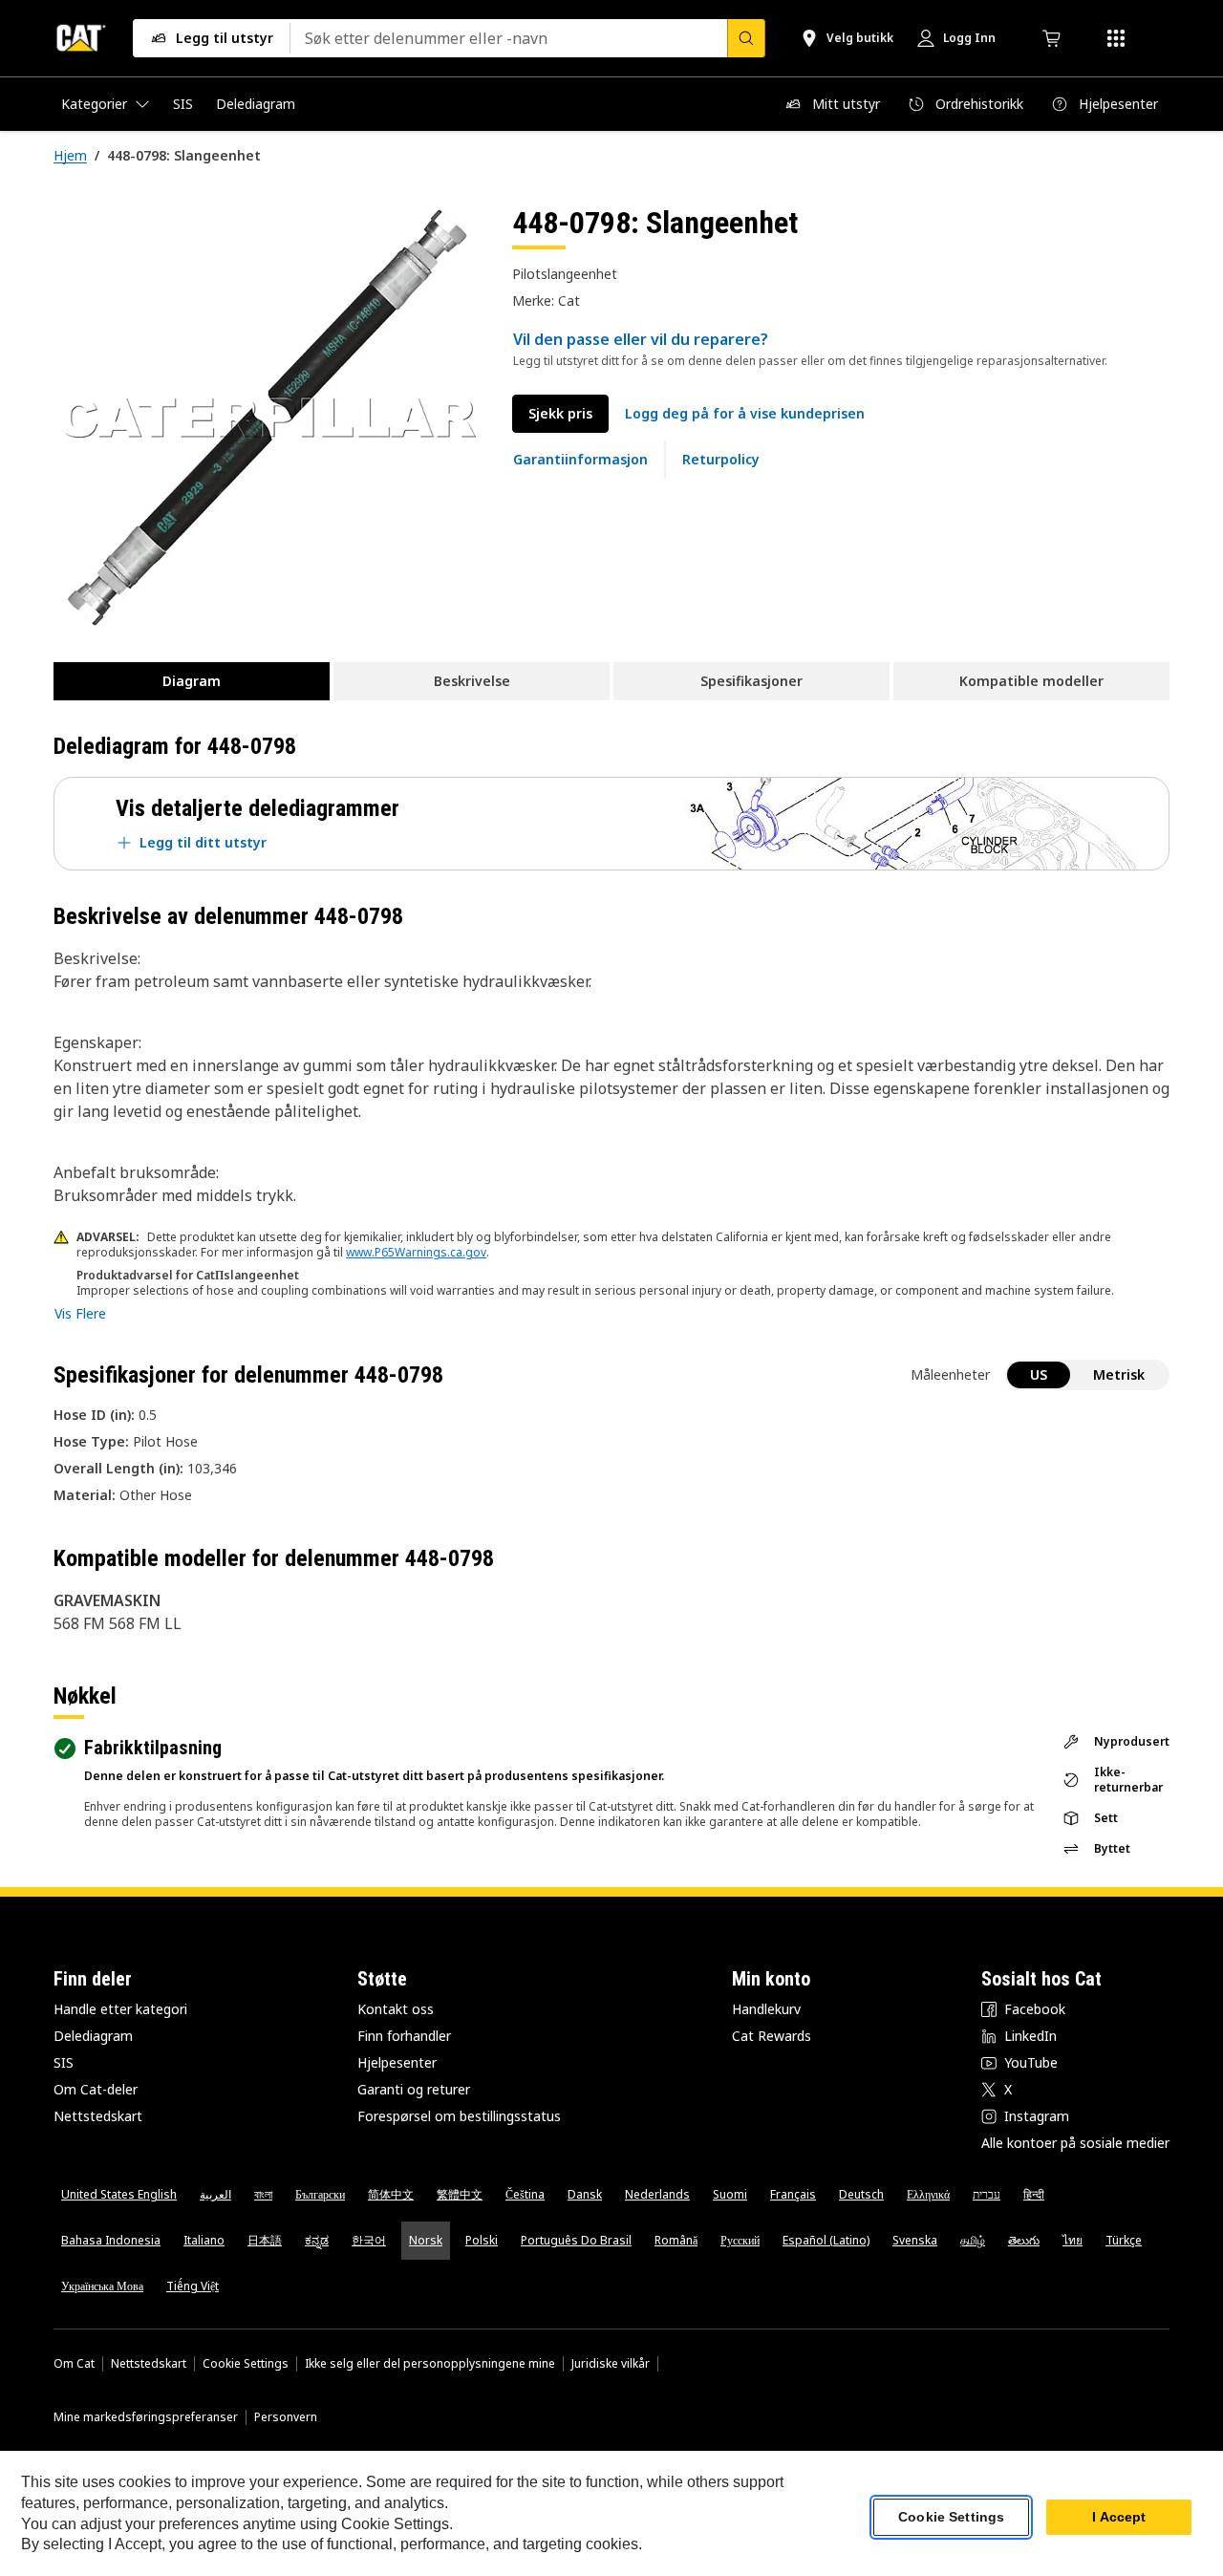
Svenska (915, 2240)
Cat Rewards (772, 2036)
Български (320, 2194)
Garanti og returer (414, 2089)
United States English (119, 2194)
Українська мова (102, 2286)
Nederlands (657, 2194)
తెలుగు (1024, 2240)
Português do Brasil (576, 2240)
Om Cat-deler (96, 2089)
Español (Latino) (826, 2240)
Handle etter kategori (120, 2009)
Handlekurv (766, 2009)
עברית (987, 2194)
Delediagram (93, 2036)
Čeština (525, 2194)
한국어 (369, 2240)
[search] (746, 38)
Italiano (204, 2240)
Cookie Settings (246, 2364)
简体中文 (391, 2194)
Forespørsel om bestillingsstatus (459, 2116)
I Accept (1119, 2518)
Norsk (426, 2240)
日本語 (265, 2240)
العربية (215, 2194)
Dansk (585, 2194)
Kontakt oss (396, 2009)
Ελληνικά (928, 2194)
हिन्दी (1034, 2194)
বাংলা (263, 2194)
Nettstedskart (98, 2116)
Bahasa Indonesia (111, 2240)
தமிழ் (973, 2240)
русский (740, 2240)
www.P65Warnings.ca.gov (416, 1252)
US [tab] (1039, 1374)
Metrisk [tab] (1119, 1374)
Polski (482, 2240)
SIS (64, 2062)
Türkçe (1124, 2240)
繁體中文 (460, 2194)
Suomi (730, 2194)
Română (676, 2240)
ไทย (1073, 2240)
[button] (745, 414)
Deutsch (861, 2194)
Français (793, 2194)
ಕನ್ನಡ (317, 2240)
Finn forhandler (404, 2036)
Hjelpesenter (397, 2062)
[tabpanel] (268, 418)
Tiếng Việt (193, 2286)
